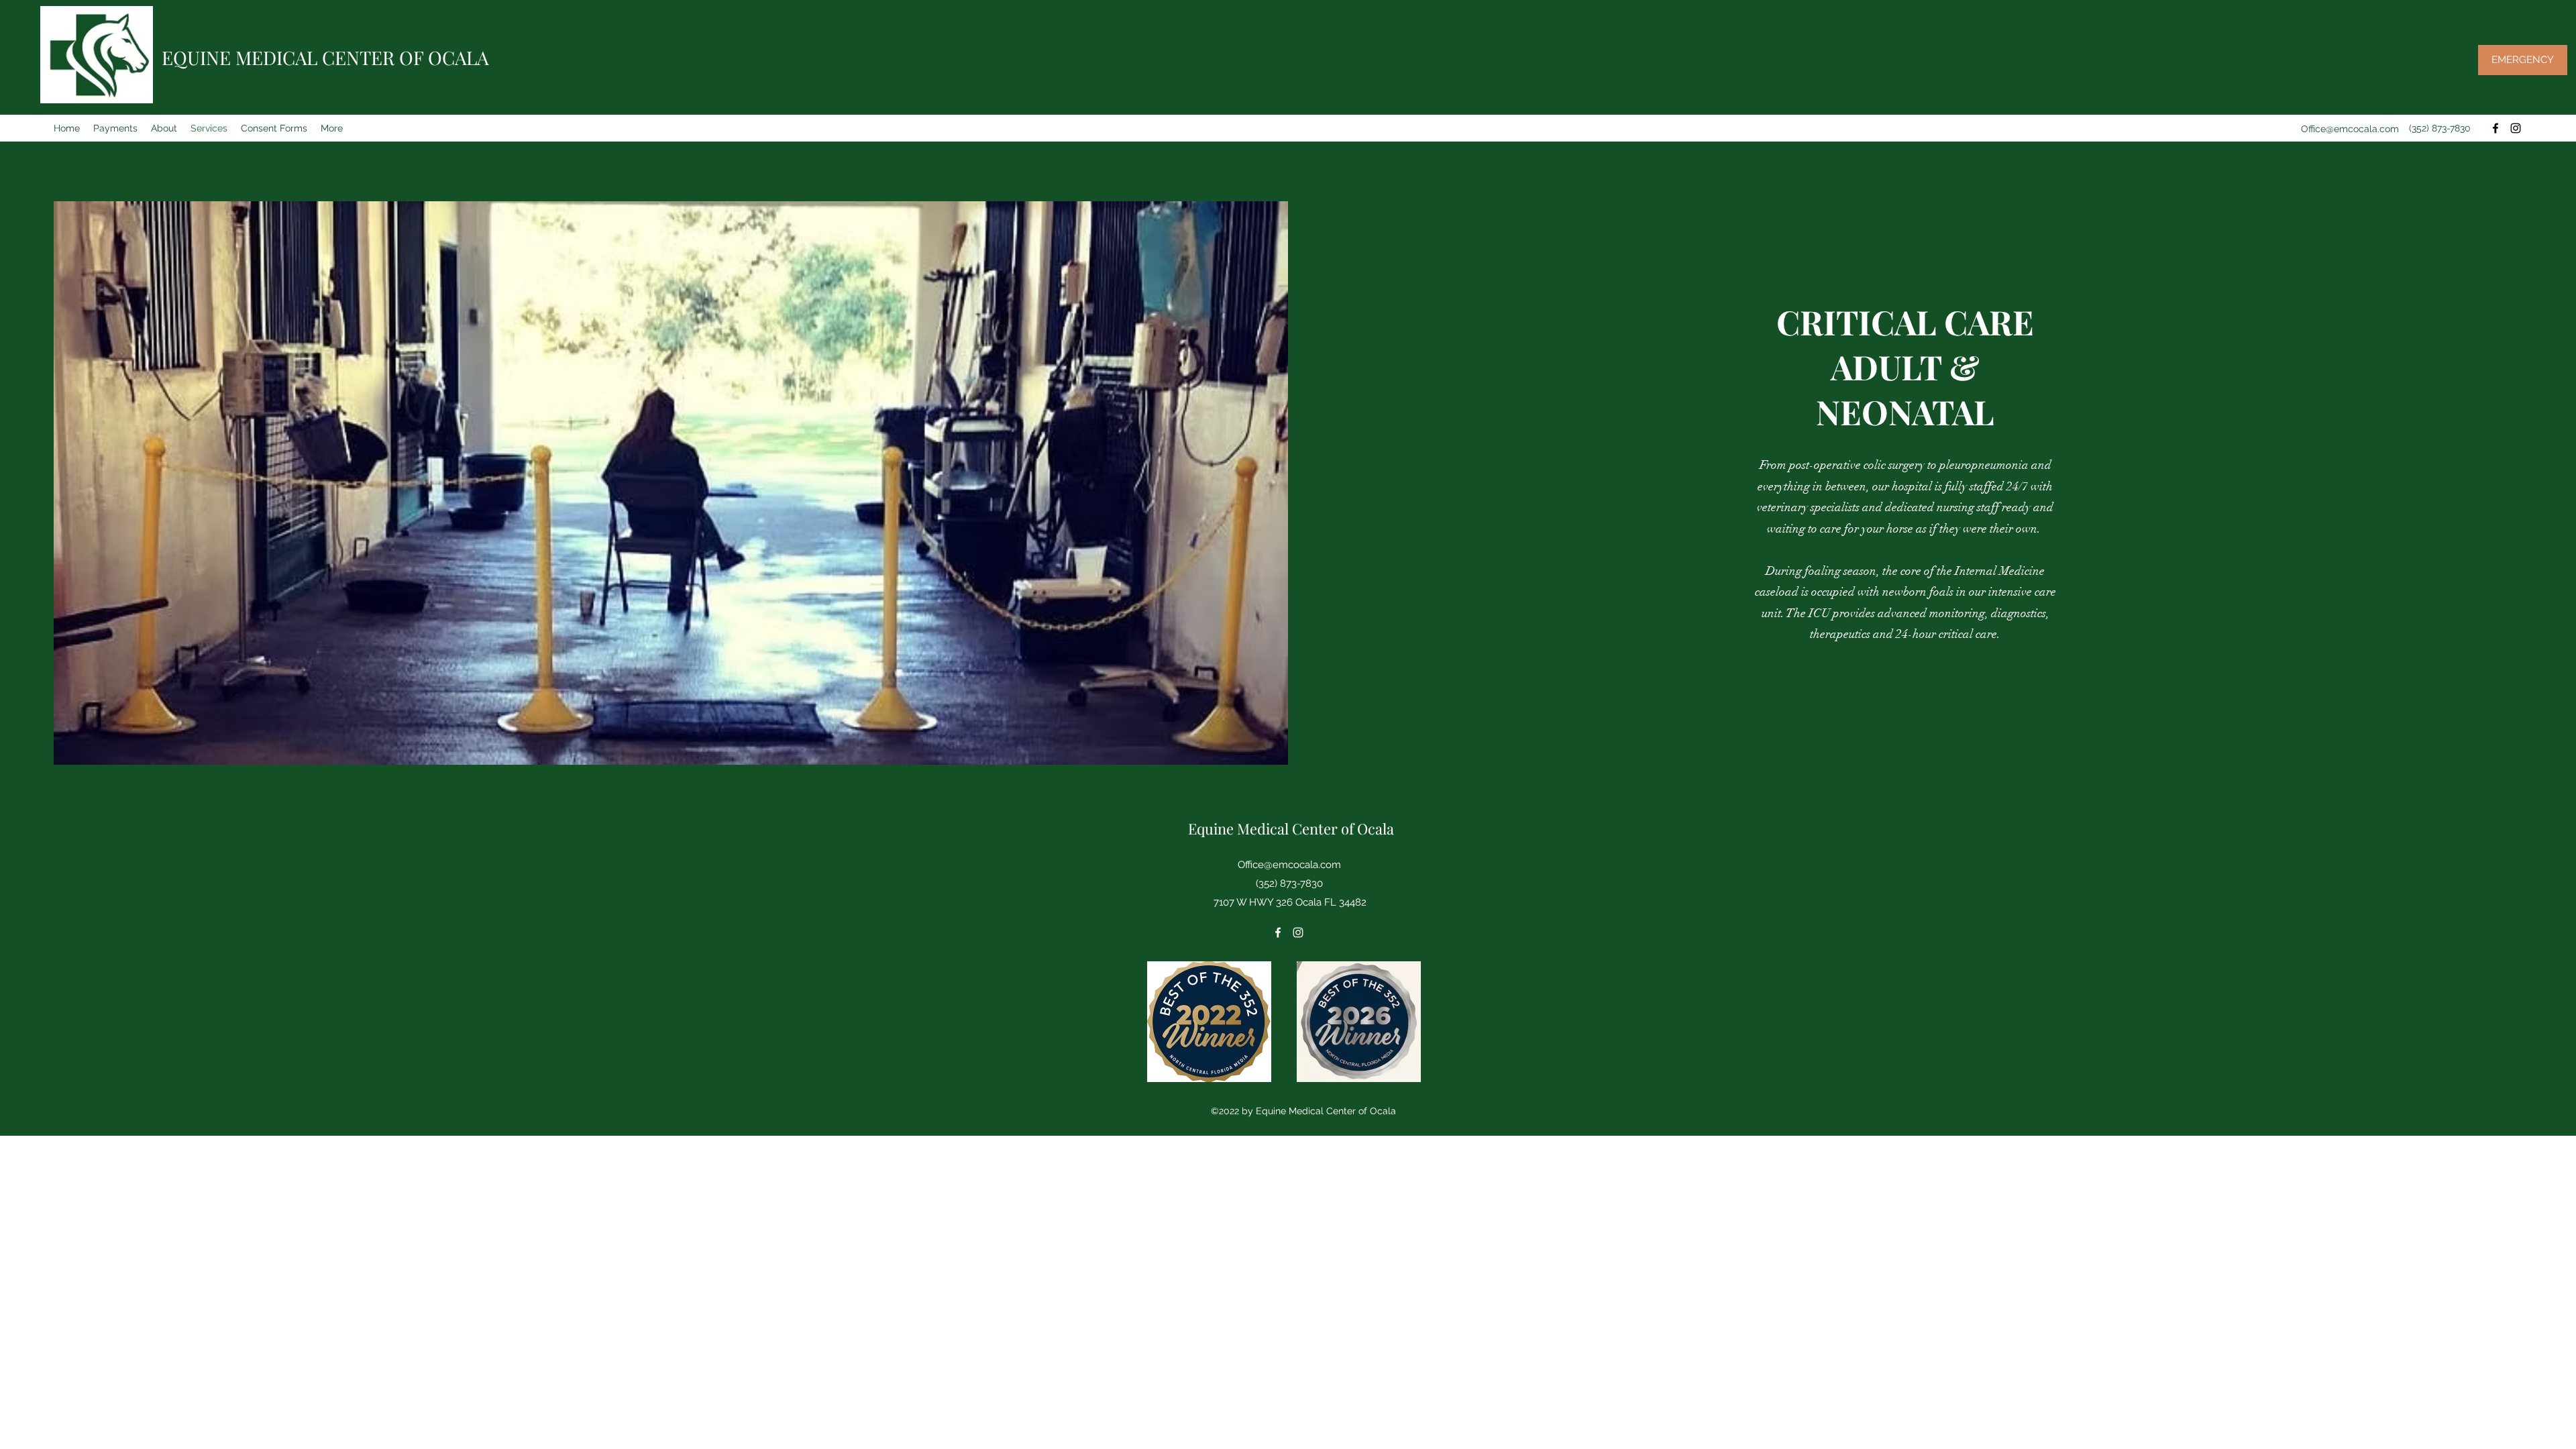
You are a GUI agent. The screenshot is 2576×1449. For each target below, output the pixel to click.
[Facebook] (2495, 128)
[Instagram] (2516, 128)
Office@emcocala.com (2350, 129)
